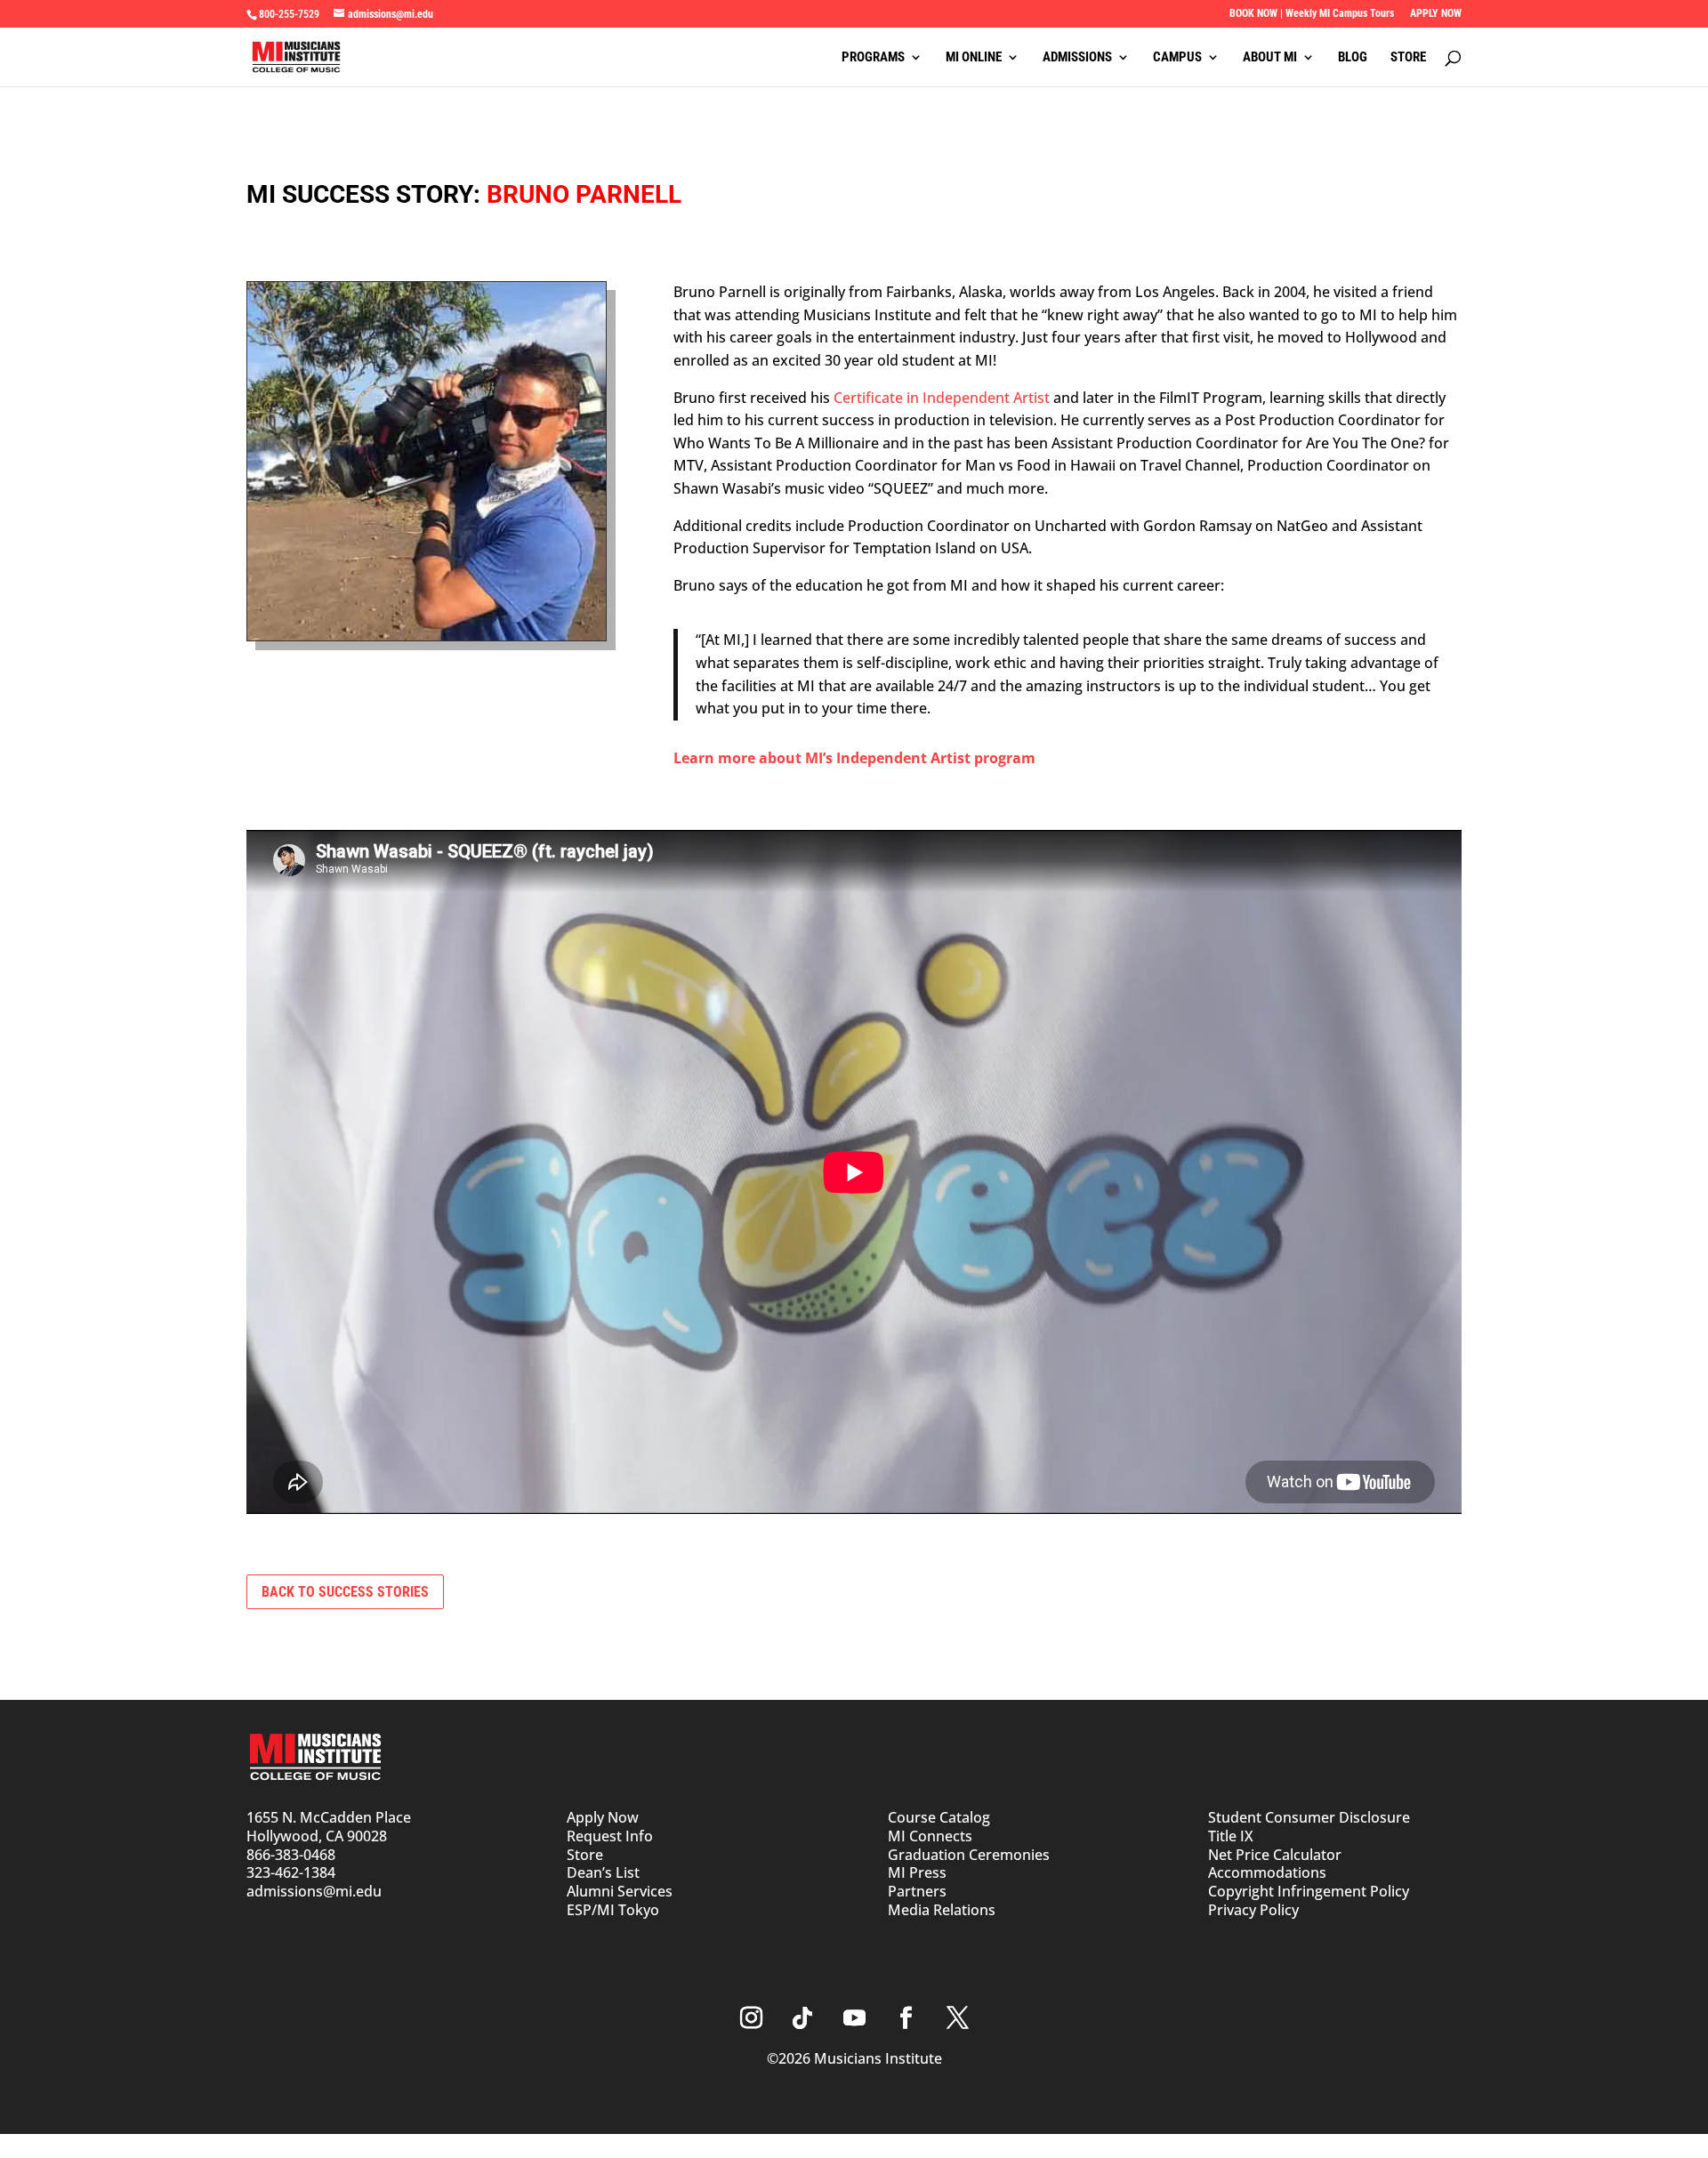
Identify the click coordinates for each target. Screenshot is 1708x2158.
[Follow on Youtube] (854, 2018)
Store (585, 1855)
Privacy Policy (1253, 1910)
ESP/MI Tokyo (613, 1910)
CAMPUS (1177, 58)
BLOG (1353, 58)
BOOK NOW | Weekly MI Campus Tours (1312, 14)
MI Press (917, 1872)
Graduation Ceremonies (969, 1855)
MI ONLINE (974, 58)
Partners (917, 1891)
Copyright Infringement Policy (1309, 1891)
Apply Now (603, 1817)
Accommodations (1267, 1872)
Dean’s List (603, 1872)
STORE (1408, 58)
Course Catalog (939, 1817)
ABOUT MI (1270, 58)
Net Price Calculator (1275, 1855)
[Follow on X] (957, 2018)
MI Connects (930, 1836)
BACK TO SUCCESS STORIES (345, 1592)
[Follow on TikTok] (802, 2018)
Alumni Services (620, 1891)
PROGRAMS (873, 58)
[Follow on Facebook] (906, 2018)
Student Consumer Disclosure (1309, 1817)
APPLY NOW (1436, 14)
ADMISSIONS (1077, 58)
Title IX (1231, 1836)
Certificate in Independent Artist (942, 398)
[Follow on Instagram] (751, 2018)
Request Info (610, 1836)
